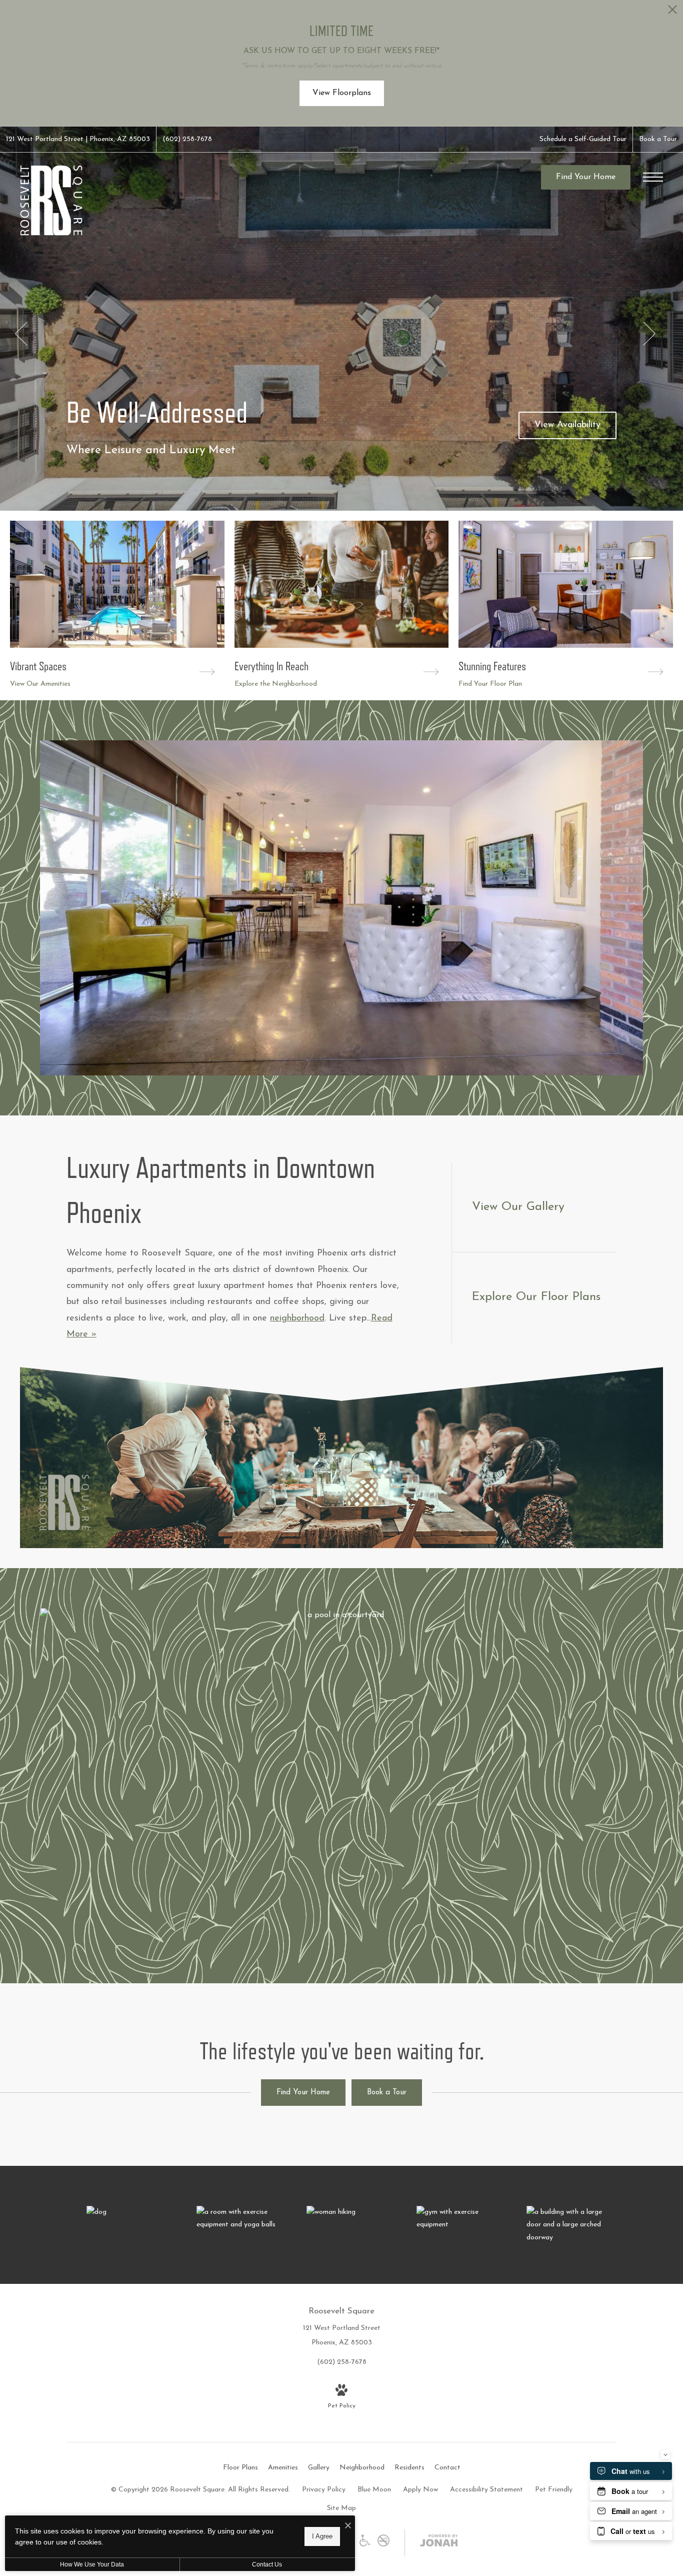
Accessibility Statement (486, 2490)
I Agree (322, 2536)
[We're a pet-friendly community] (131, 2212)
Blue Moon (374, 2490)
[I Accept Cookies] (348, 2527)
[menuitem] (240, 2468)
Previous (21, 334)
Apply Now (420, 2490)
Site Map (341, 2508)
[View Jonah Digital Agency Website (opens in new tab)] (439, 2543)
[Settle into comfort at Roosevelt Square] (571, 2225)
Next (649, 334)
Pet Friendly (554, 2490)
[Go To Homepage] (51, 200)
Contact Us (267, 2564)
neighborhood (297, 1319)
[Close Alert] (672, 12)
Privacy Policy (324, 2490)
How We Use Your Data (92, 2564)
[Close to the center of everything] (351, 2212)
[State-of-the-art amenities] (241, 2218)
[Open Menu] (653, 177)
